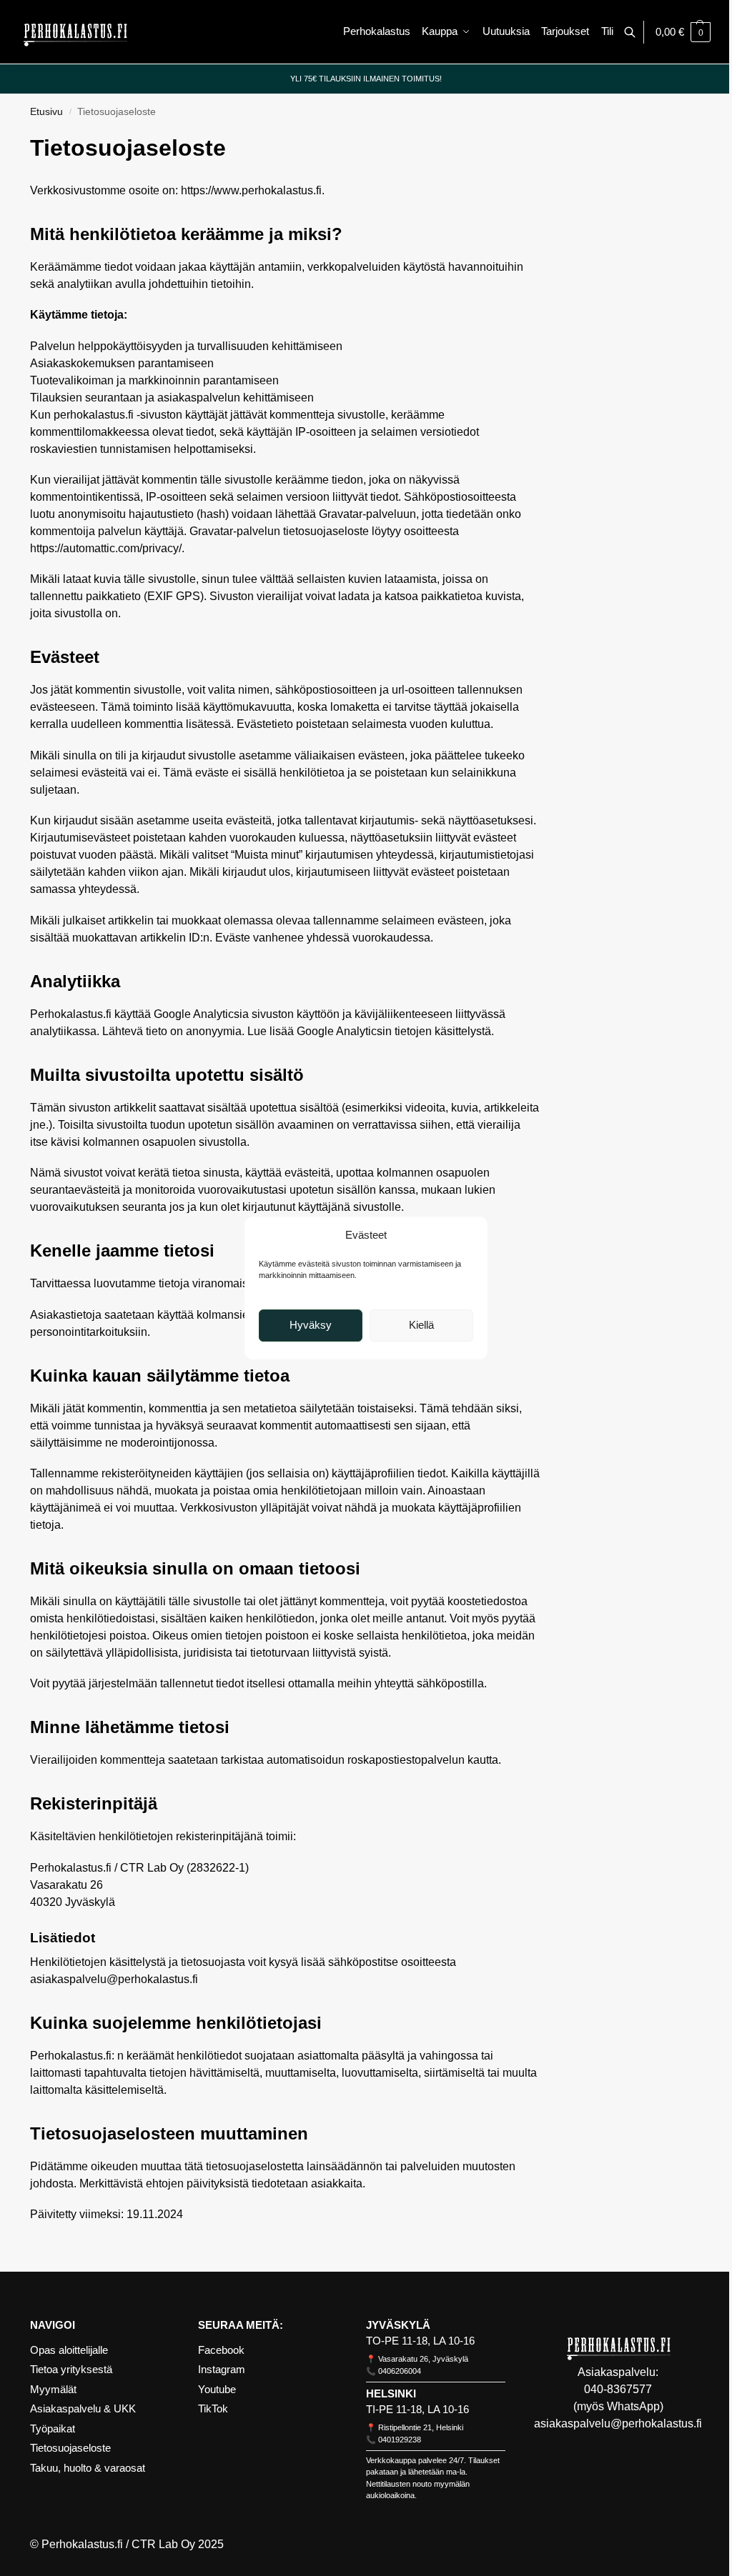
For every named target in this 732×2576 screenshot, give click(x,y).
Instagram (222, 2369)
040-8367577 (618, 2389)
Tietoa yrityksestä (71, 2369)
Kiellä (421, 1325)
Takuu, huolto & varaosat (88, 2468)
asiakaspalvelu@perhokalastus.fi (618, 2423)
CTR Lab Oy (163, 2544)
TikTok (213, 2408)
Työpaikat (53, 2428)
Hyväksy (311, 1325)
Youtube (217, 2389)
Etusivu (46, 112)
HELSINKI (391, 2393)
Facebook (221, 2350)
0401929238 (400, 2440)
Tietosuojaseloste (70, 2448)
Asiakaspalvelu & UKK (83, 2408)
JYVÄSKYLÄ (398, 2325)
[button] (683, 32)
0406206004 (400, 2371)
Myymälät (53, 2389)
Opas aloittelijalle (69, 2350)
